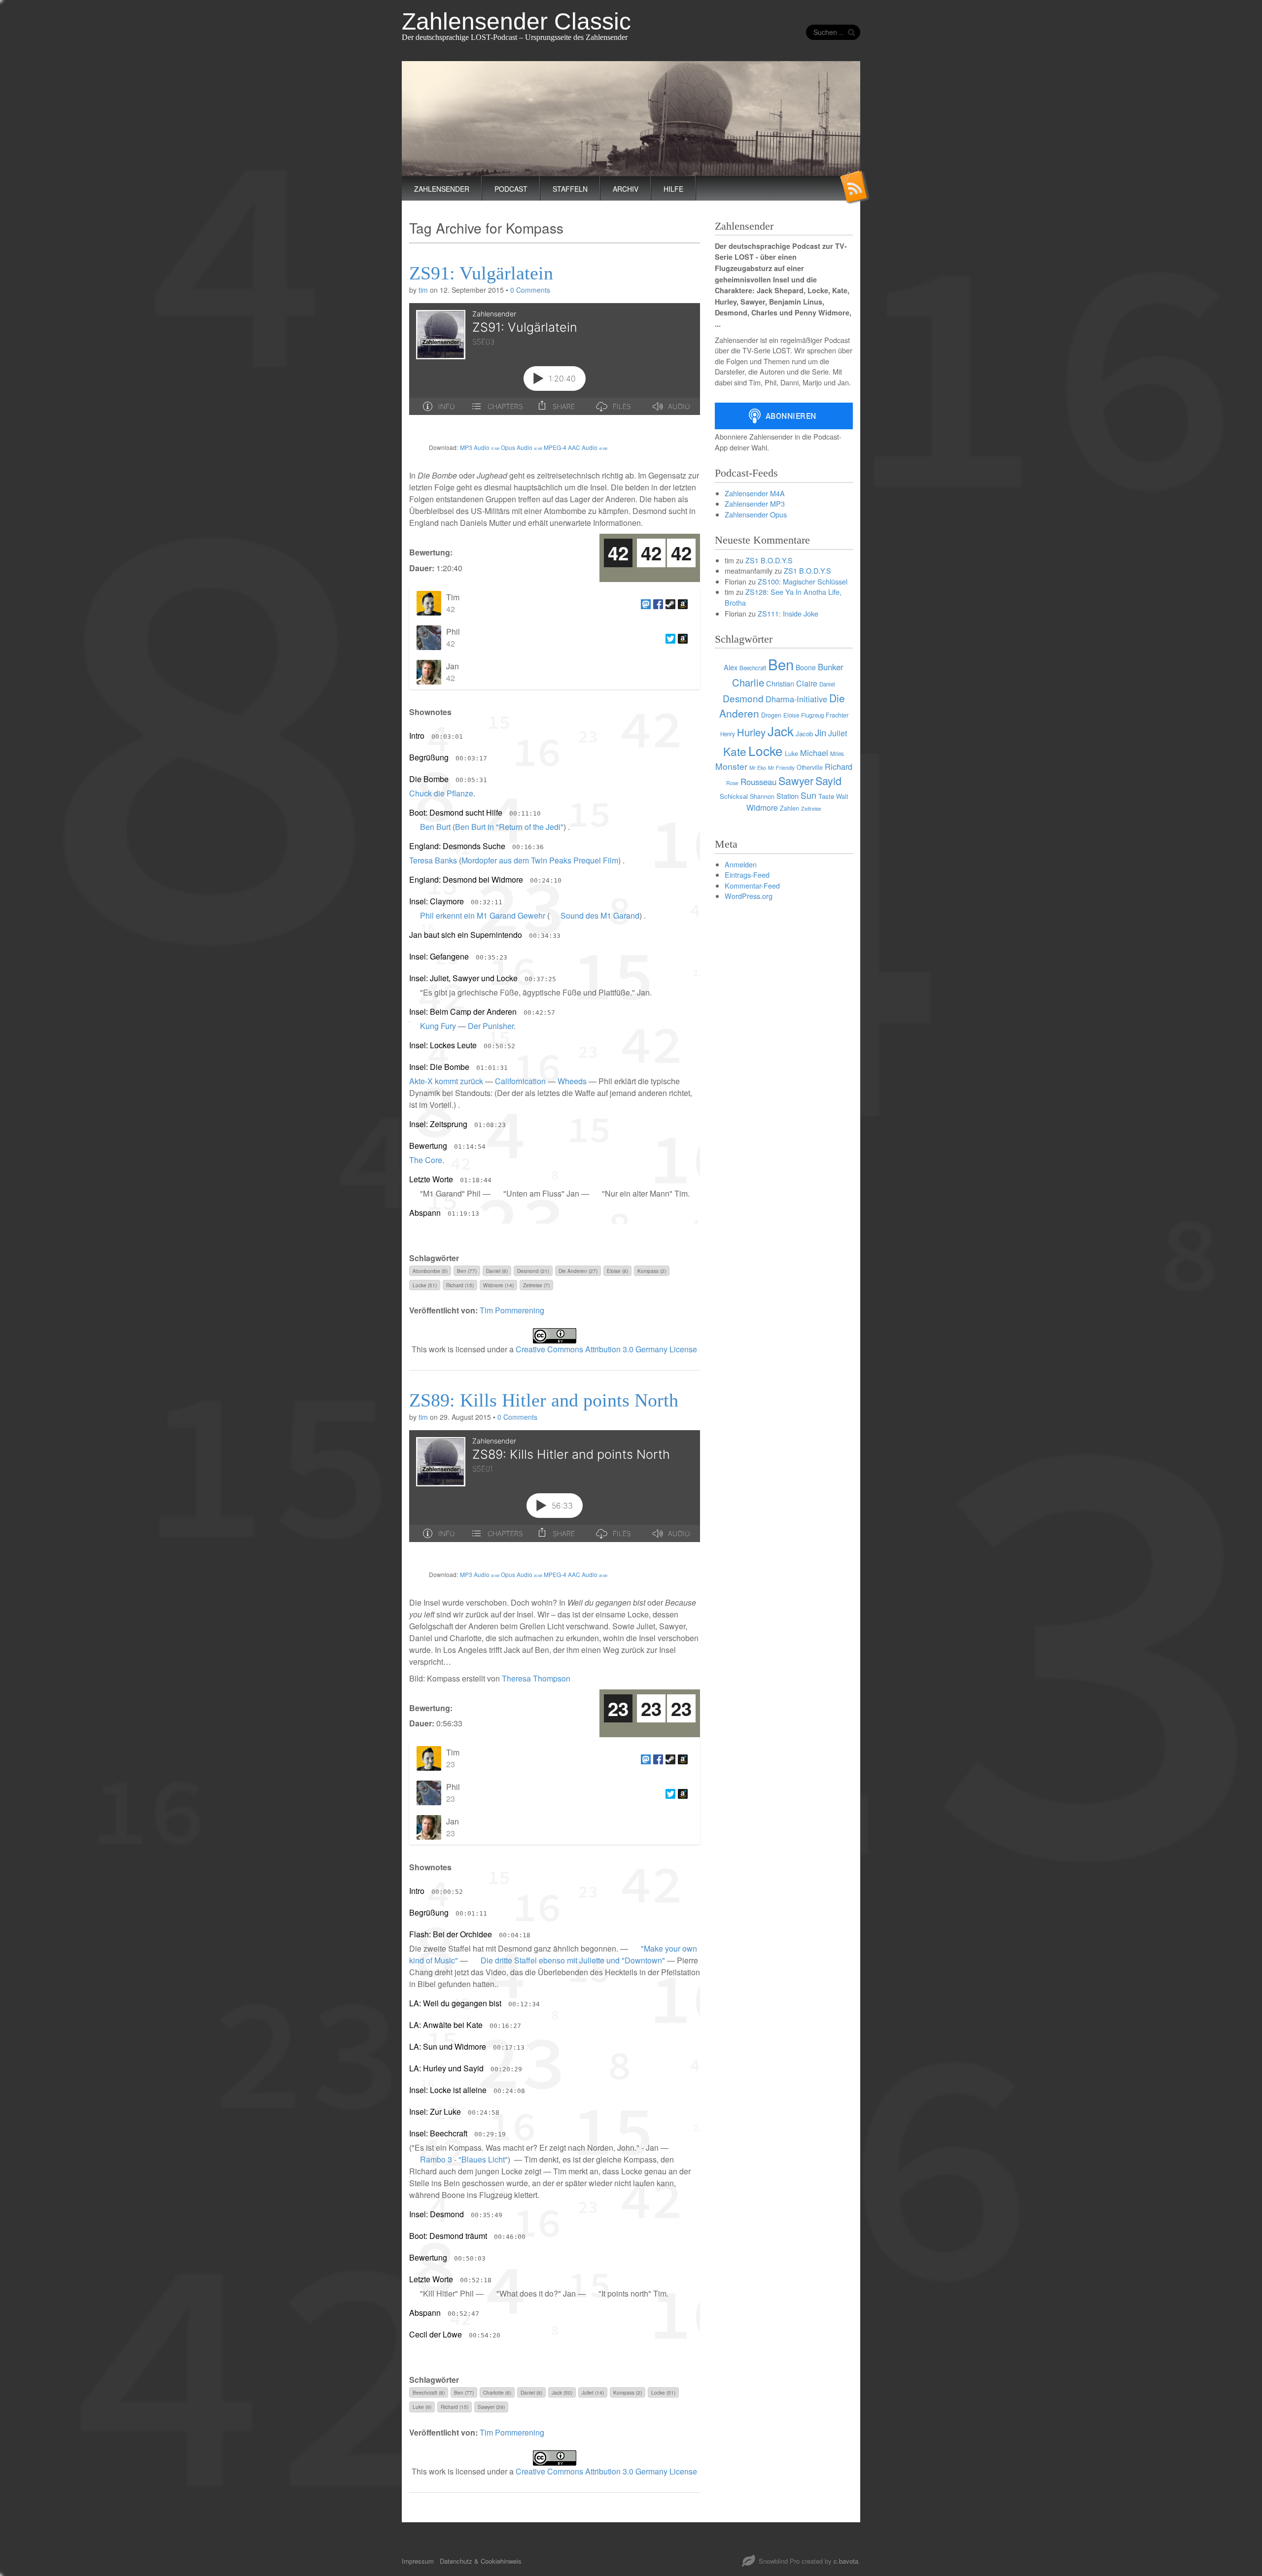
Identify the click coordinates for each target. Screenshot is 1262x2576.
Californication (520, 1081)
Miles (837, 754)
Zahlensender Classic (516, 21)
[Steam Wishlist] (669, 603)
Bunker (831, 667)
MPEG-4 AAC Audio (576, 447)
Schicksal (734, 796)
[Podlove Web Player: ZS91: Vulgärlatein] (555, 365)
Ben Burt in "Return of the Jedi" (509, 827)
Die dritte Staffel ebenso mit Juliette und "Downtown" (573, 1960)
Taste (826, 796)
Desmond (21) (533, 1271)
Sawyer (796, 780)
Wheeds (572, 1081)
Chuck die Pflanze (441, 793)
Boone (806, 667)
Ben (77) (467, 1271)
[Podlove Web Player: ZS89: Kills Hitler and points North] (555, 1492)
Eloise (791, 715)
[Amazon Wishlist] (682, 603)
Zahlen (789, 808)
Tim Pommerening (512, 1310)
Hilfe (673, 189)
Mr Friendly (781, 768)
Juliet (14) (593, 2392)
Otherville (810, 767)
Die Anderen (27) (578, 1271)
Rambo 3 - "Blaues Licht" (464, 2159)
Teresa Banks (433, 860)
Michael (814, 753)
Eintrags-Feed (747, 875)
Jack (781, 731)
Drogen (771, 715)
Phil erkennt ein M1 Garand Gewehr (483, 915)
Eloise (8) (617, 1271)
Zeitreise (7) (536, 1285)
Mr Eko (758, 768)
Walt (842, 796)
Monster (731, 766)
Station (788, 796)
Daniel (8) (497, 1271)
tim (423, 290)
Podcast (511, 189)
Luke (791, 754)
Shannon (762, 796)
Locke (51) (425, 1285)
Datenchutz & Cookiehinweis (481, 2561)
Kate (735, 751)
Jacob (804, 734)
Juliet (838, 733)
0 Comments (530, 290)
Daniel (827, 684)
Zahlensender (442, 189)
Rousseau (758, 782)
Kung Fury (438, 1026)
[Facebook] (657, 603)
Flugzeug (812, 715)
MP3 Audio (480, 447)
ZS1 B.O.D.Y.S (769, 560)
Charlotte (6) (497, 2392)
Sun (808, 795)
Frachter (837, 715)
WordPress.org (749, 896)
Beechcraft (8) (429, 2392)
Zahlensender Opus (756, 514)
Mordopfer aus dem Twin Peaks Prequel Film (540, 860)
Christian (780, 683)
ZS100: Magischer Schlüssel (803, 581)
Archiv (626, 189)
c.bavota (846, 2561)
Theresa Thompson (536, 1678)
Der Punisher (491, 1026)
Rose (732, 783)
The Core (426, 1160)
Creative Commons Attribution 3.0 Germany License (606, 1349)
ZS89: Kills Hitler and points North (544, 1400)
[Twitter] (669, 638)
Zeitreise (811, 808)
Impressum (418, 2561)
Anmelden (741, 864)
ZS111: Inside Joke (788, 613)
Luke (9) (422, 2407)
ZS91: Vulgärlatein (481, 273)
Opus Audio (522, 447)
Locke (766, 750)
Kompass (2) (652, 1271)
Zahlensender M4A (755, 493)
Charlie (748, 682)
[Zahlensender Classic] (631, 119)
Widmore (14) (498, 1285)
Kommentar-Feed (752, 885)
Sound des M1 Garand (600, 915)
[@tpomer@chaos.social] (645, 603)
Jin (821, 732)
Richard (839, 766)
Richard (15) (460, 1285)
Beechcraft (753, 668)
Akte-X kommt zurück (446, 1081)
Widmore (762, 807)
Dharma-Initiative (796, 699)
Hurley (751, 732)
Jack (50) (562, 2392)
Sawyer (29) (491, 2407)
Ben (781, 664)
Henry (728, 734)
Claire (807, 683)
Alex (731, 667)
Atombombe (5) (430, 1271)
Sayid (828, 780)
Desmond (743, 698)
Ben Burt (435, 827)
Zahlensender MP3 (755, 503)
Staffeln (570, 189)
